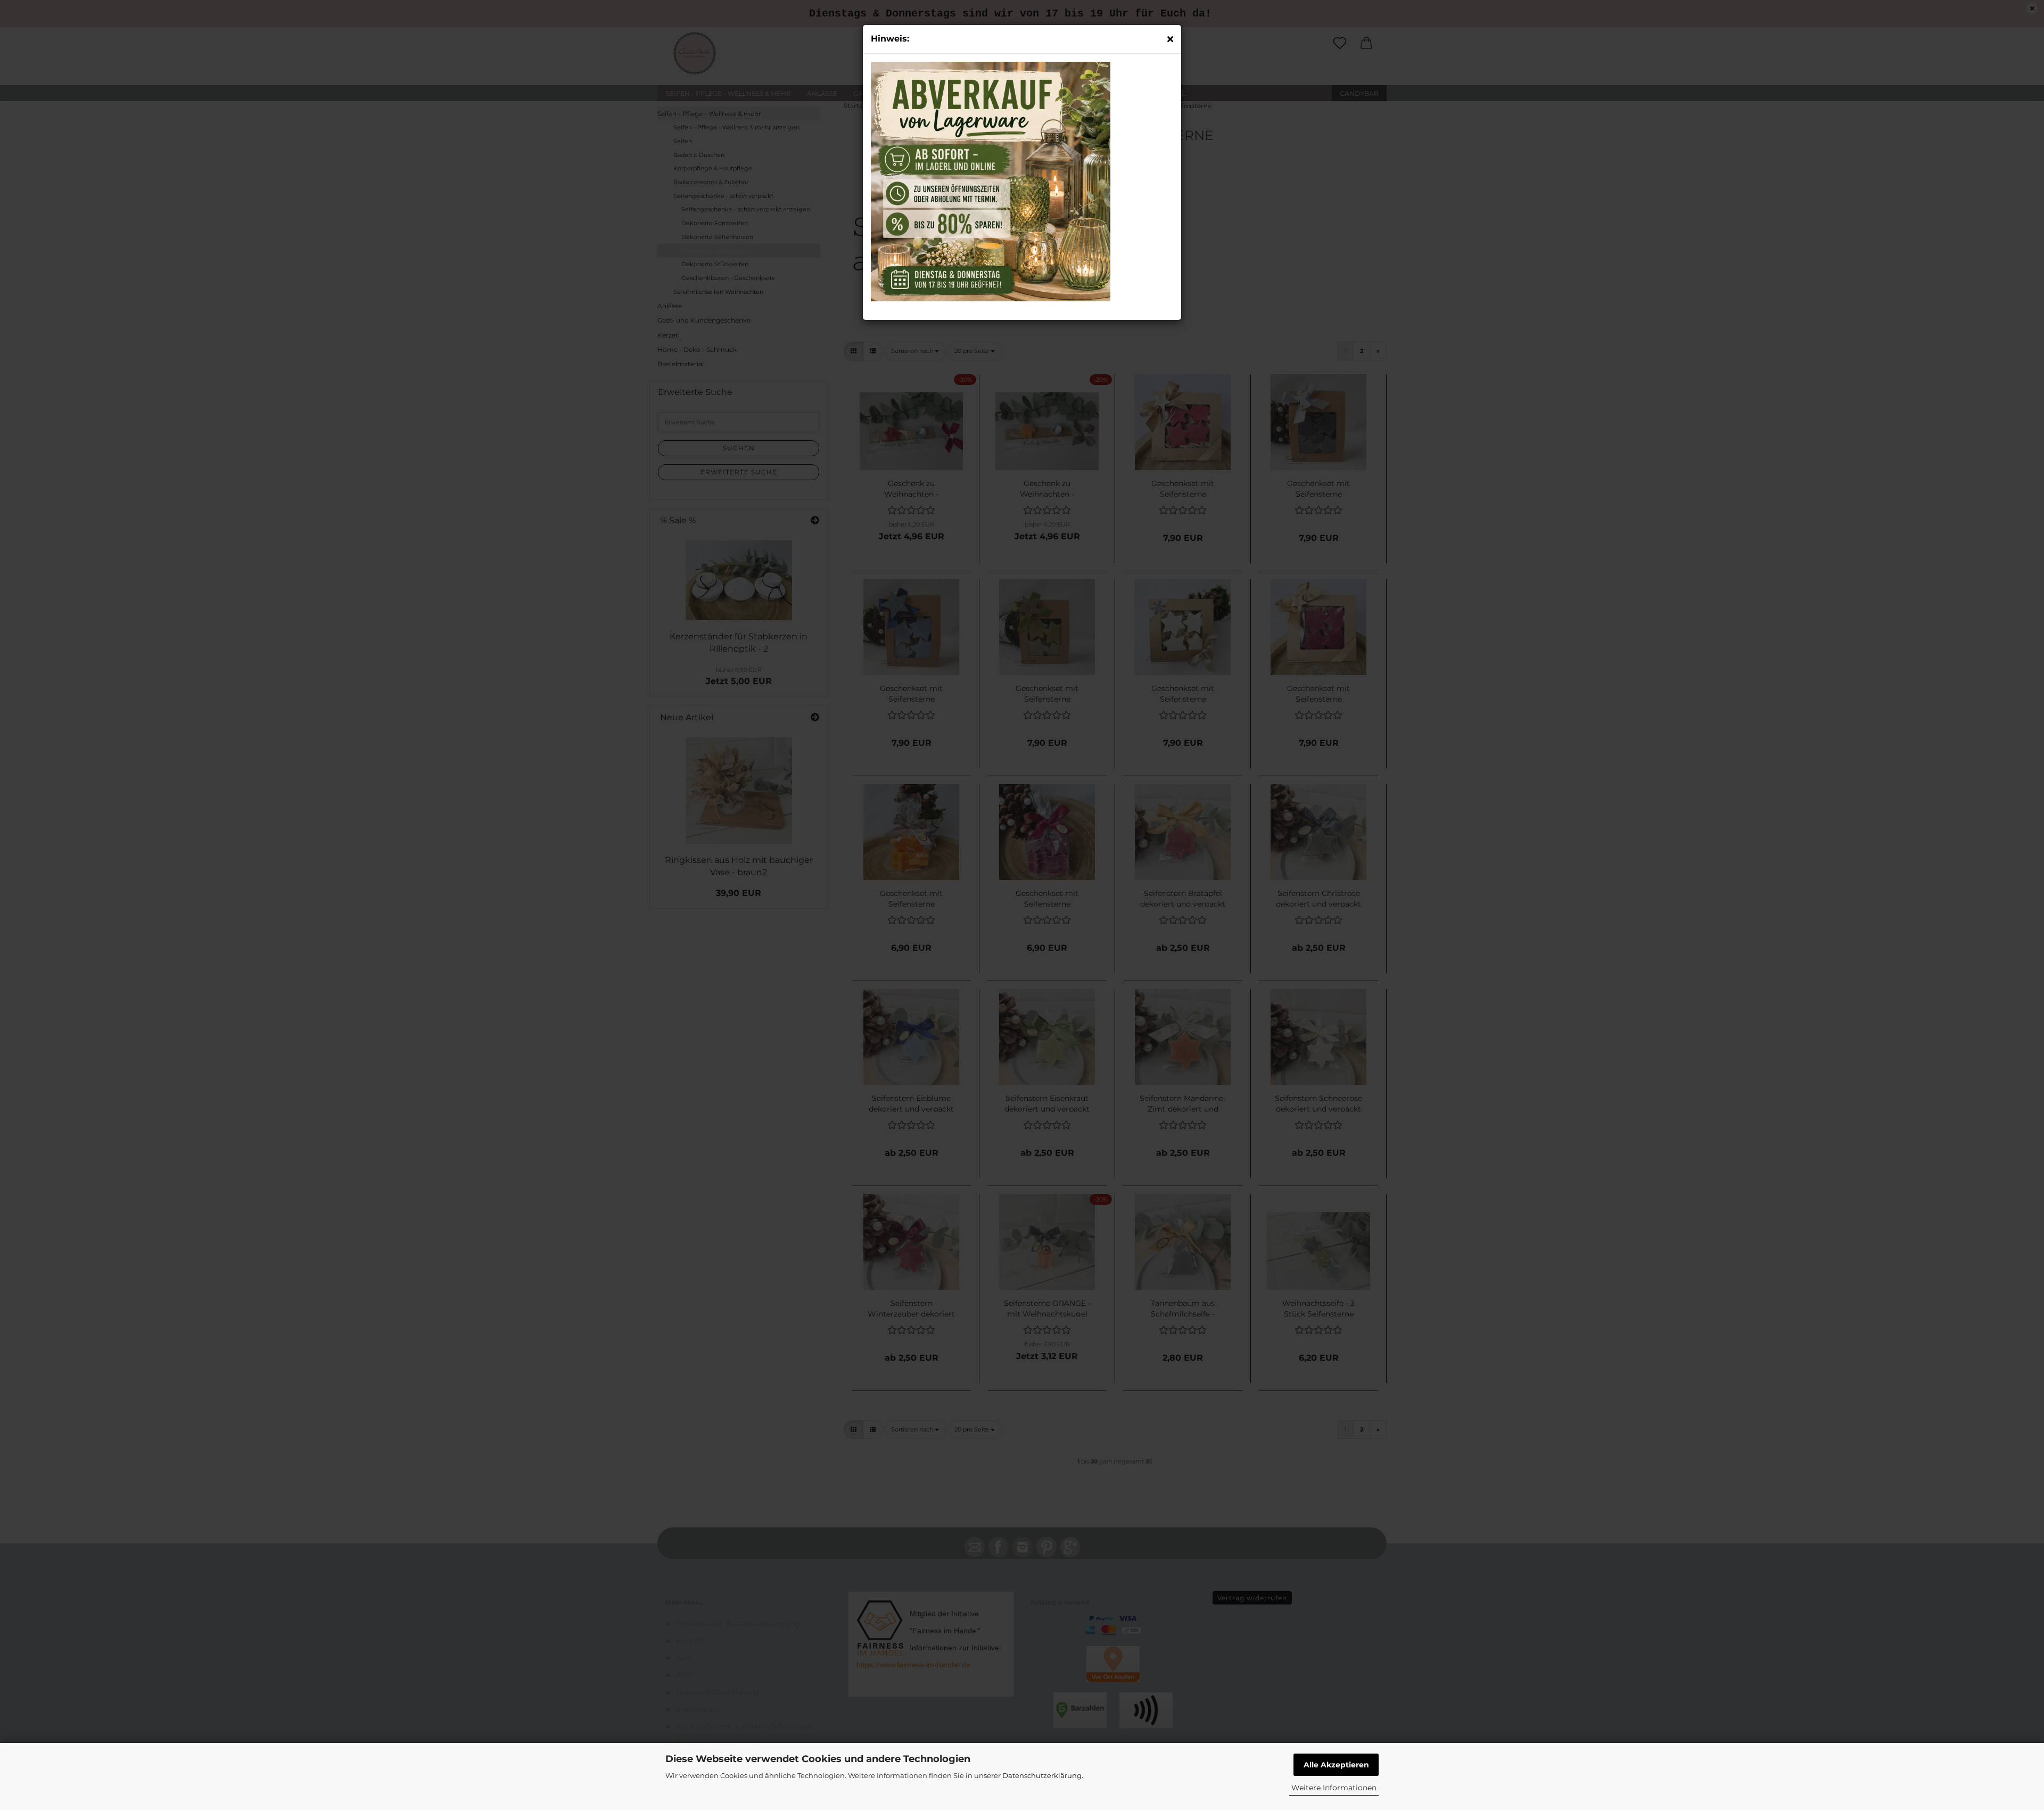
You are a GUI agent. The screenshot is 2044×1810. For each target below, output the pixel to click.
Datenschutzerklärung (1042, 1775)
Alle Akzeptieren (1336, 1765)
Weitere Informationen (1334, 1788)
